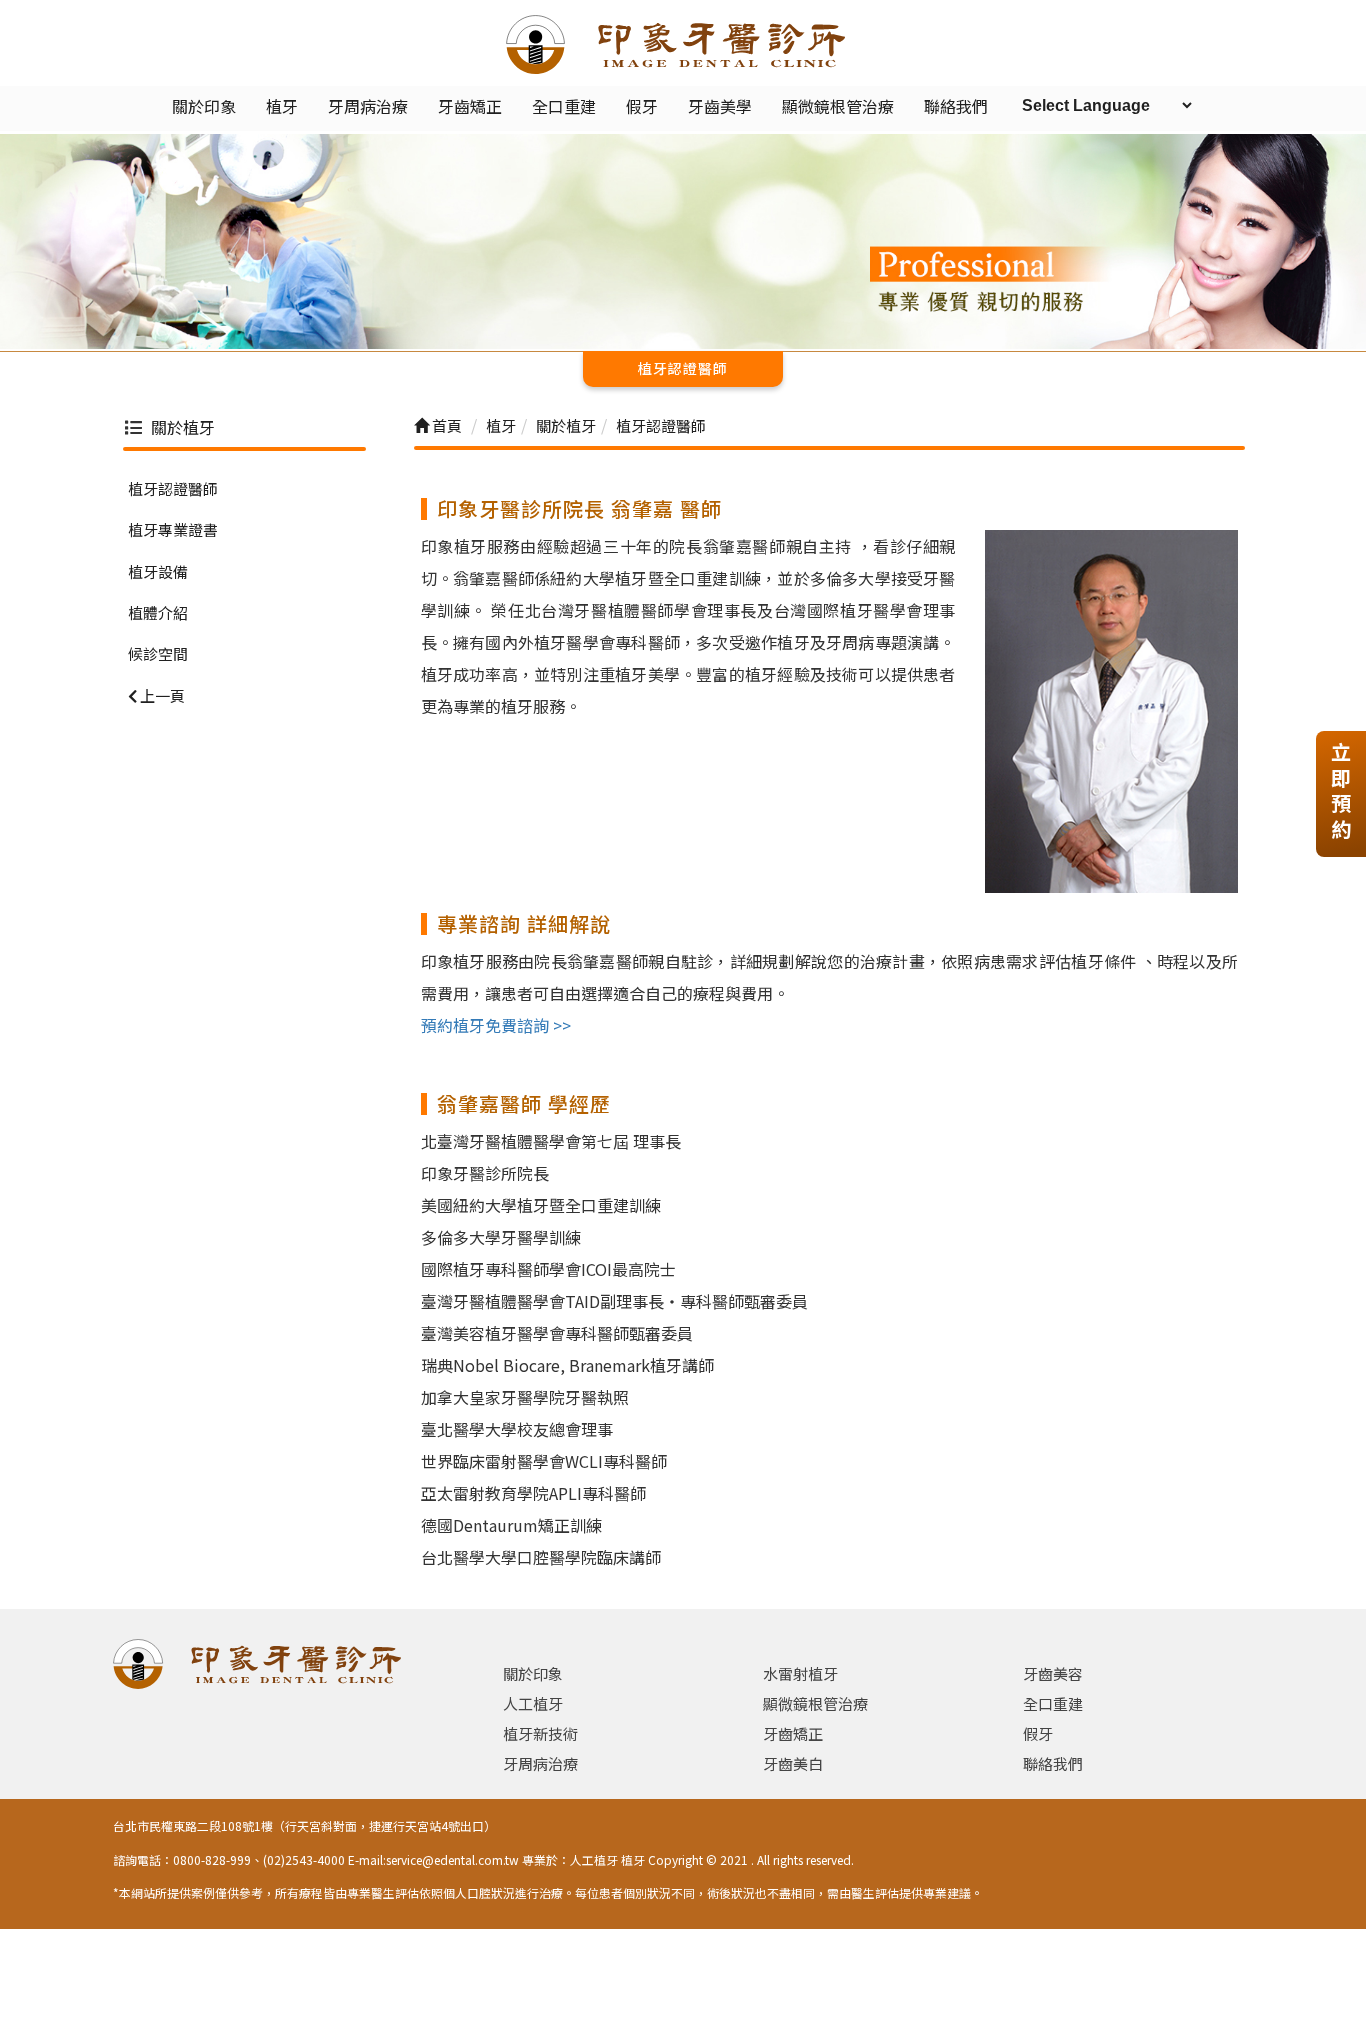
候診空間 (158, 653)
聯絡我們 (956, 106)
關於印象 (204, 106)
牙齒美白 (793, 1763)
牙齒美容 (1053, 1673)
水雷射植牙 (800, 1673)
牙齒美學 (720, 106)
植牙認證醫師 (173, 487)
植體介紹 (158, 611)
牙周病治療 (368, 106)
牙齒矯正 (470, 106)
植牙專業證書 (173, 529)
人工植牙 (533, 1703)
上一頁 (161, 694)
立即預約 (1341, 790)
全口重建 (564, 106)
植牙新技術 (540, 1733)
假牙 (642, 106)
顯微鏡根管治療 (838, 106)
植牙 (282, 106)
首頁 (445, 425)
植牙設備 (158, 570)
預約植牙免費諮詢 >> (496, 1025)
